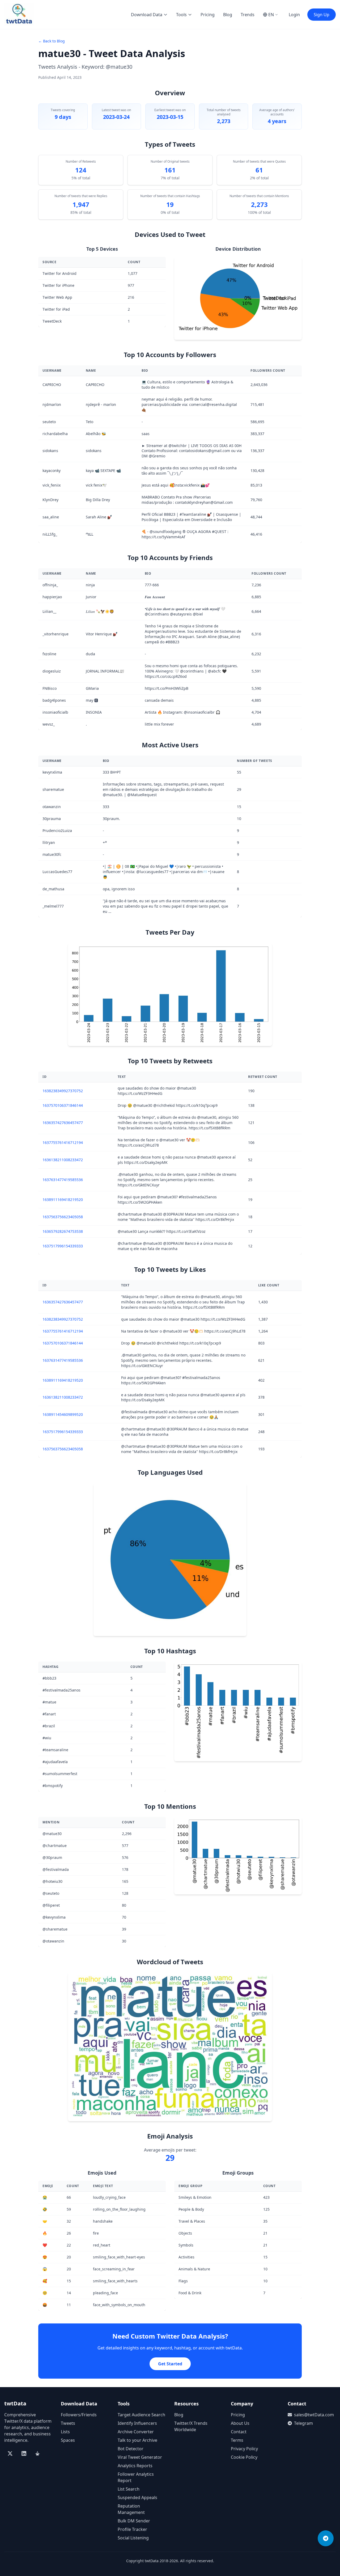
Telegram (303, 2423)
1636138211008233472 (63, 1160)
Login (294, 15)
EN (271, 15)
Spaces (68, 2440)
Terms (237, 2440)
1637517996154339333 (63, 1246)
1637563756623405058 (63, 1217)
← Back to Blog (52, 41)
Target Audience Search (141, 2415)
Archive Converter (136, 2432)
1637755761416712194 (63, 1142)
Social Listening (133, 2538)
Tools (181, 15)
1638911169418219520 (63, 1200)
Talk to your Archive (137, 2440)
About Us (240, 2423)
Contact (239, 2432)
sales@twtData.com (314, 2415)
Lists (65, 2432)
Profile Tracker (132, 2529)
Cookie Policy (244, 2457)
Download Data (147, 15)
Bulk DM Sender (134, 2521)
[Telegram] (326, 2538)
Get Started (170, 2364)
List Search (129, 2489)
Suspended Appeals (137, 2497)
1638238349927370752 (63, 1091)
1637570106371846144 (63, 1105)
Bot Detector (131, 2449)
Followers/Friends (79, 2415)
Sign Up (322, 15)
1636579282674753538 (63, 1231)
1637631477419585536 (63, 1180)
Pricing (208, 15)
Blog (228, 15)
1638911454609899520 (63, 1414)
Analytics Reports (135, 2466)
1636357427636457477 (63, 1123)
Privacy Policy (244, 2449)
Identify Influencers (137, 2423)
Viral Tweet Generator (140, 2457)
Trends (248, 15)
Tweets (68, 2423)
